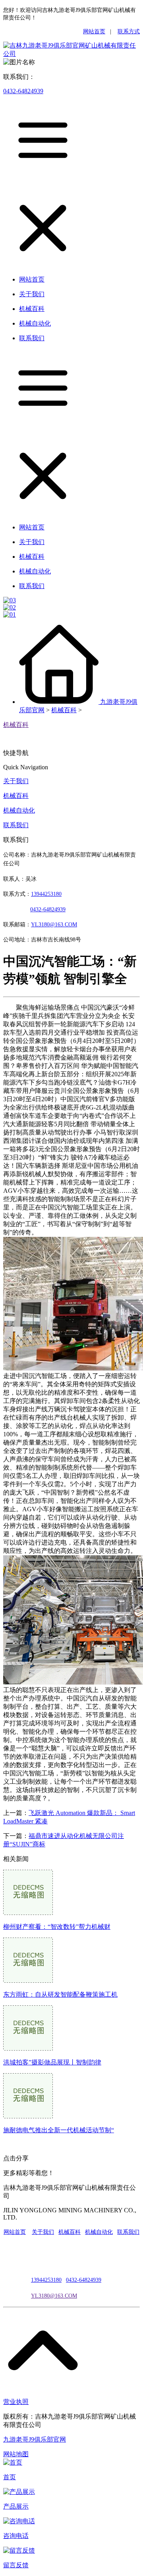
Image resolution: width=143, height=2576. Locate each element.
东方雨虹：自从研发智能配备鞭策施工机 (60, 1994)
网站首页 (94, 32)
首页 (10, 2477)
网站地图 (16, 2454)
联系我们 (16, 825)
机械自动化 (19, 810)
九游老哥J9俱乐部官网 (35, 2439)
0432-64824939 (23, 91)
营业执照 (16, 2402)
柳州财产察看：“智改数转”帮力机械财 (57, 1927)
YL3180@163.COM (54, 2296)
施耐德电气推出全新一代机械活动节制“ (59, 2130)
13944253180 (46, 894)
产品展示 (16, 2506)
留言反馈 (16, 2565)
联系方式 (129, 32)
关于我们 (16, 781)
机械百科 (64, 710)
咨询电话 (16, 2536)
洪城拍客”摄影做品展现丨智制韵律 (52, 2062)
